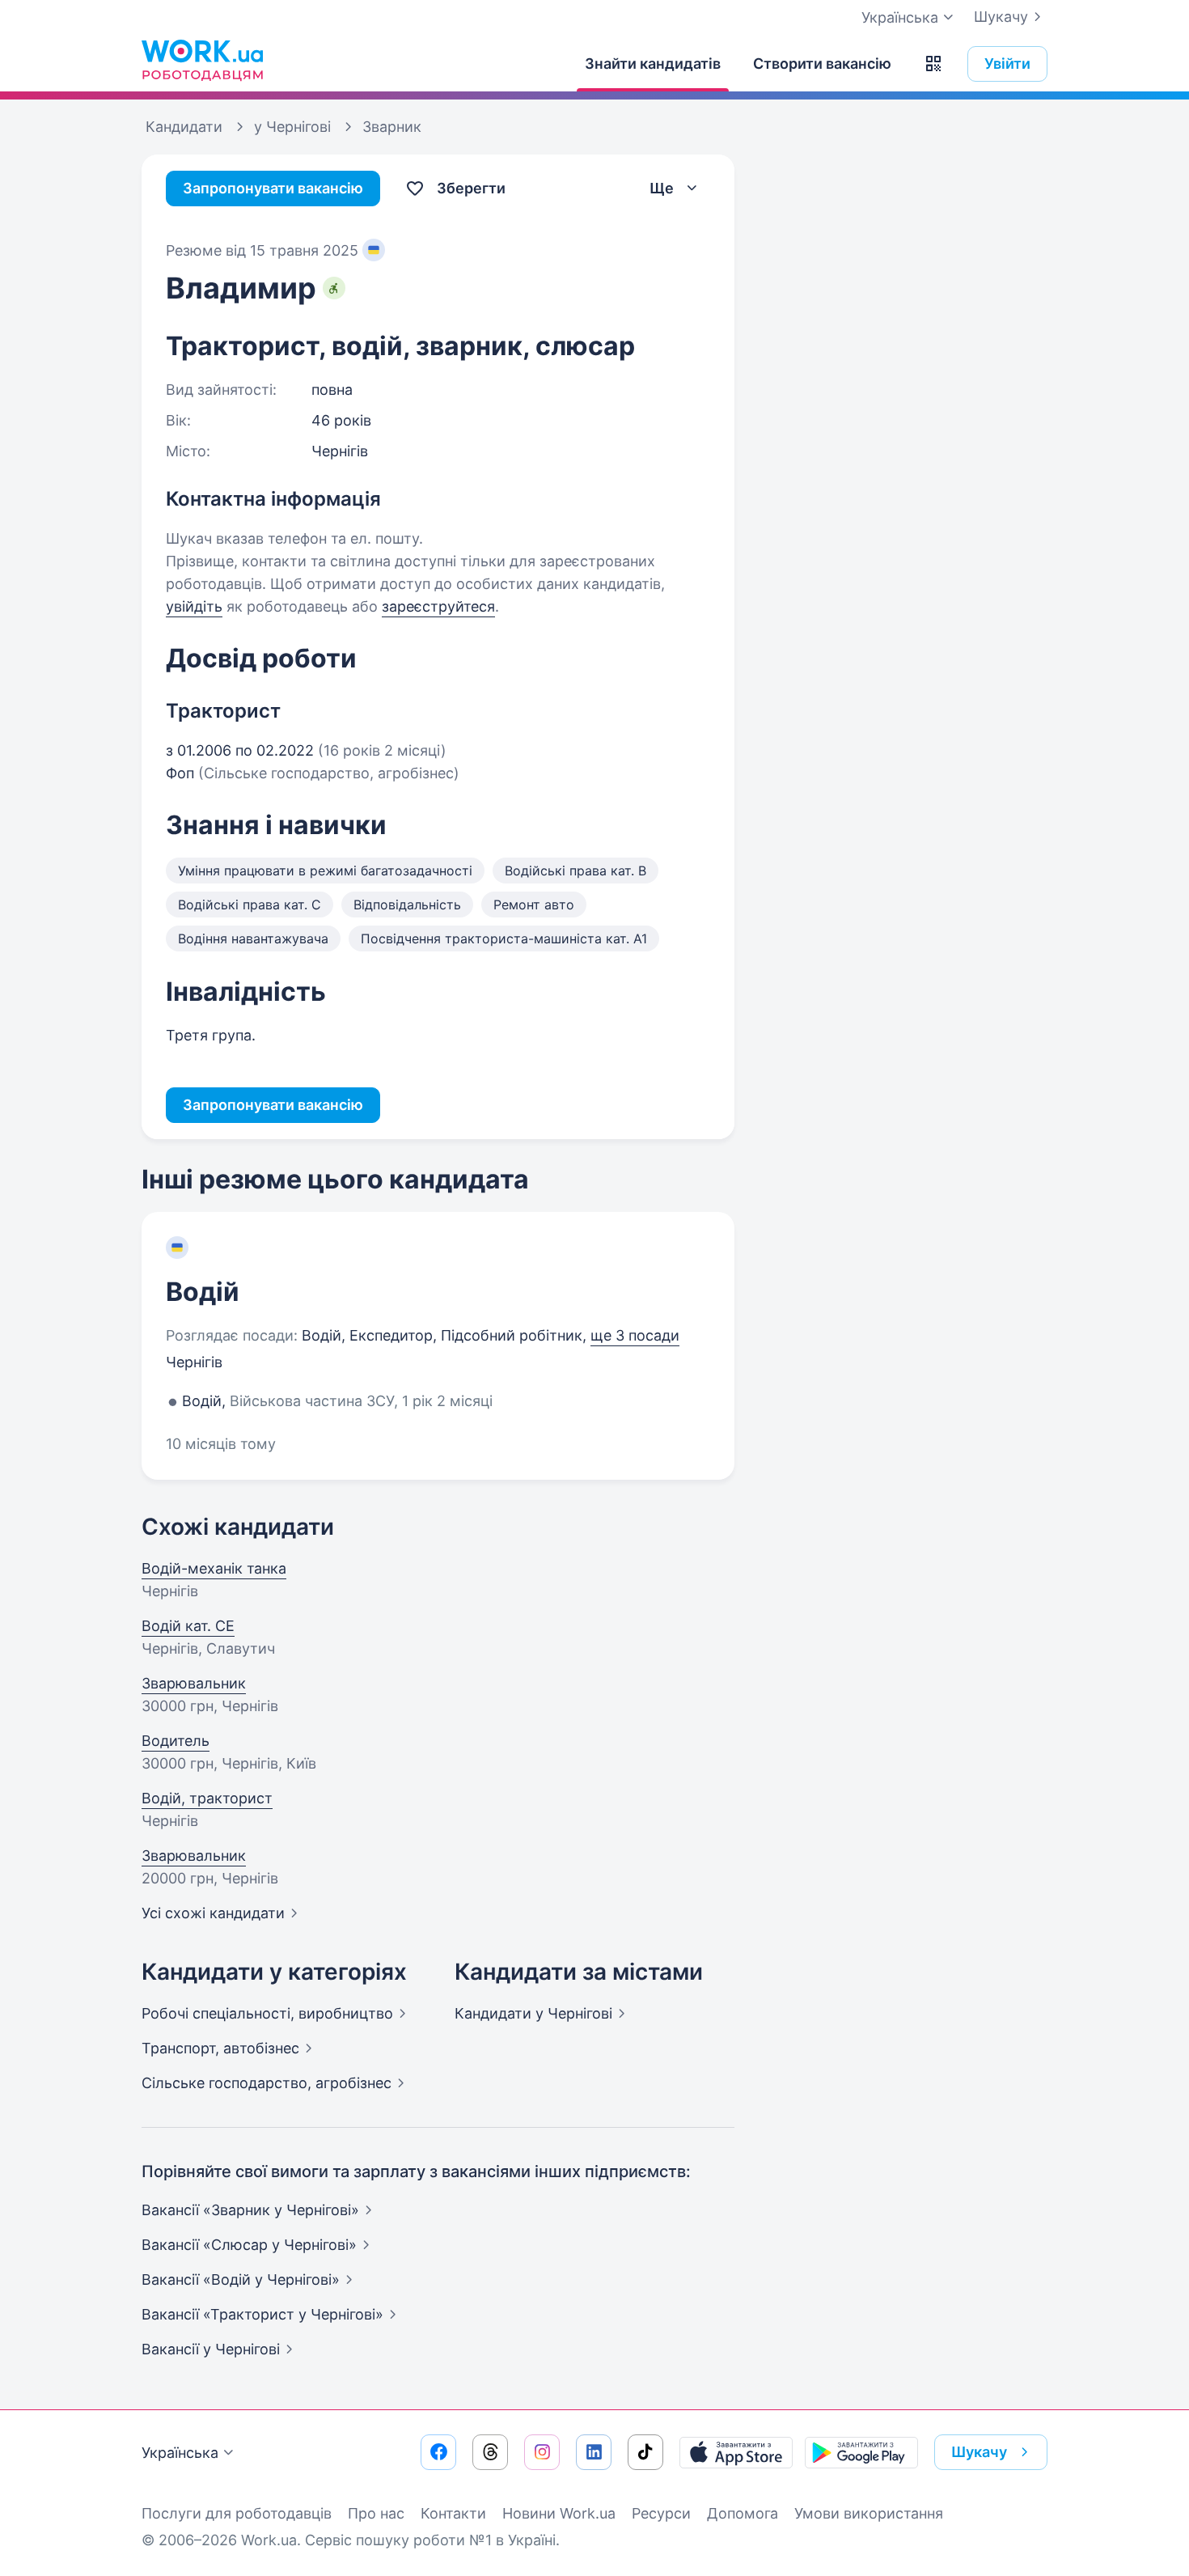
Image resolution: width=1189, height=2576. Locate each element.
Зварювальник (194, 1683)
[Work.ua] (202, 60)
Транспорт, (220, 2048)
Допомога (743, 2513)
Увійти (1007, 64)
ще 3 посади (635, 1335)
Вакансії (211, 2349)
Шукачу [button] (979, 2452)
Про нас (376, 2513)
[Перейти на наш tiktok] (645, 2452)
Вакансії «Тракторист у (262, 2314)
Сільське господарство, (267, 2083)
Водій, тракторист (207, 1798)
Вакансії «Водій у (241, 2279)
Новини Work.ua (559, 2513)
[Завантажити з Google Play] (861, 2452)
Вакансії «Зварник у (250, 2210)
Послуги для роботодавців (237, 2513)
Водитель (176, 1741)
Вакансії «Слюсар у (249, 2245)
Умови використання (869, 2513)
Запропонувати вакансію (273, 188)
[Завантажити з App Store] (736, 2452)
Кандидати (533, 2013)
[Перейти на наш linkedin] (594, 2452)
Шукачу (1001, 17)
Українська (180, 2453)
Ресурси (661, 2513)
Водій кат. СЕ (188, 1626)
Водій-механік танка (214, 1568)
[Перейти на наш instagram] (542, 2452)
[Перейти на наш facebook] (438, 2452)
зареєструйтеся (438, 606)
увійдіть (194, 606)
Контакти (453, 2513)
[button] (933, 64)
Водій (203, 1292)
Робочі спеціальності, (267, 2013)
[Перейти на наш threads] (490, 2452)
